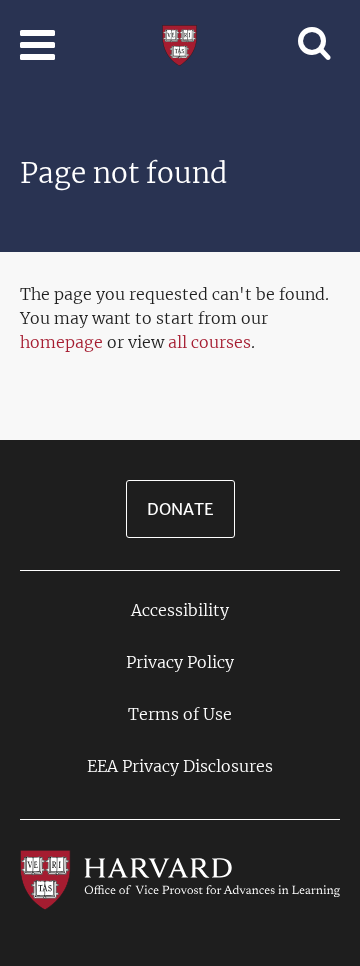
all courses (209, 342)
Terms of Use (180, 714)
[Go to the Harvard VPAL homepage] (180, 879)
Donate (180, 509)
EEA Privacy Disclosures (180, 766)
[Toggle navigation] (37, 45)
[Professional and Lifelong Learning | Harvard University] (179, 43)
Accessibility (180, 610)
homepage (61, 342)
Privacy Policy (180, 662)
